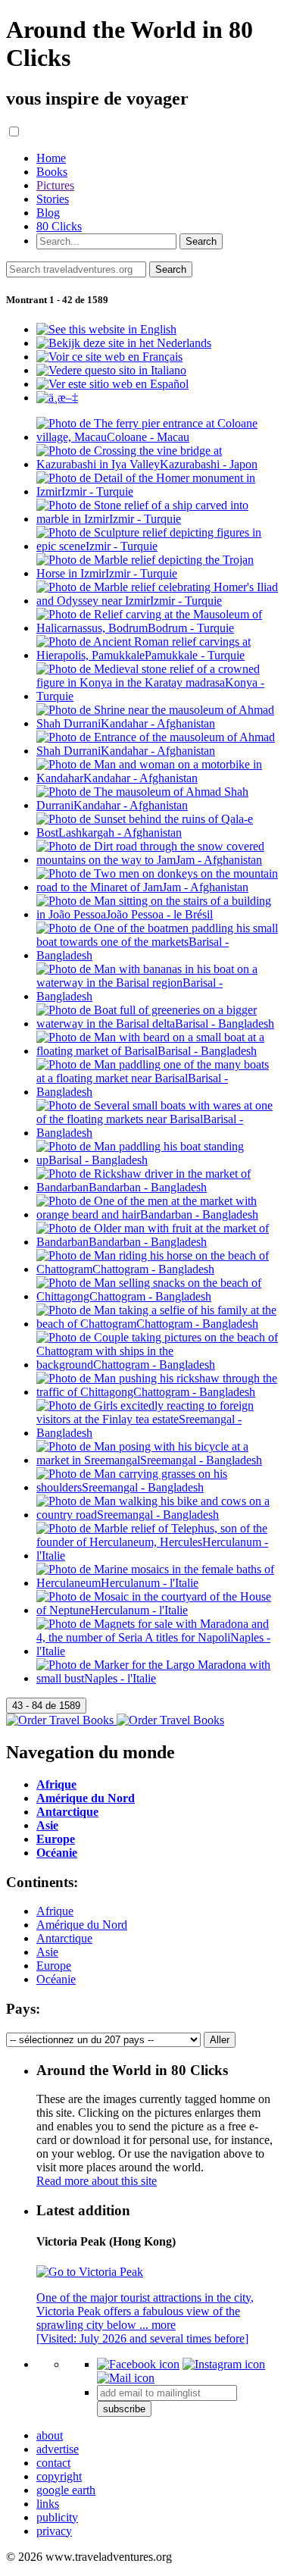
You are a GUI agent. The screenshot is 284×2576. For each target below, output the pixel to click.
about (50, 2435)
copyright (59, 2476)
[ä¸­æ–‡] (57, 398)
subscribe (124, 2409)
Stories (53, 199)
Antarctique (64, 1938)
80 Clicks (59, 226)
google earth (66, 2490)
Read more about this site (97, 2181)
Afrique (55, 1911)
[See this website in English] (106, 329)
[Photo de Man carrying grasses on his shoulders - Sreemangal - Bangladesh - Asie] (157, 1487)
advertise (58, 2449)
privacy (54, 2531)
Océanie (56, 1979)
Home (51, 158)
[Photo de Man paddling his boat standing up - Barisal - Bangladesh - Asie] (157, 1160)
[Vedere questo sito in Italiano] (111, 370)
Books (52, 172)
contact (53, 2463)
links (48, 2504)
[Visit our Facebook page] (138, 2364)
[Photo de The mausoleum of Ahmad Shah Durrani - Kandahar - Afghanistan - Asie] (157, 805)
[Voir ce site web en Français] (109, 357)
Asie (47, 1952)
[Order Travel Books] (115, 1720)
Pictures (55, 185)
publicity (57, 2517)
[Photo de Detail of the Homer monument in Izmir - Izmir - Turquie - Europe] (157, 491)
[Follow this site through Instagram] (224, 2364)
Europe (54, 1966)
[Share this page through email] (126, 2378)
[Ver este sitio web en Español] (112, 384)
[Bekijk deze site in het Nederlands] (124, 343)
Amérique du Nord (82, 1925)
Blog (48, 213)
